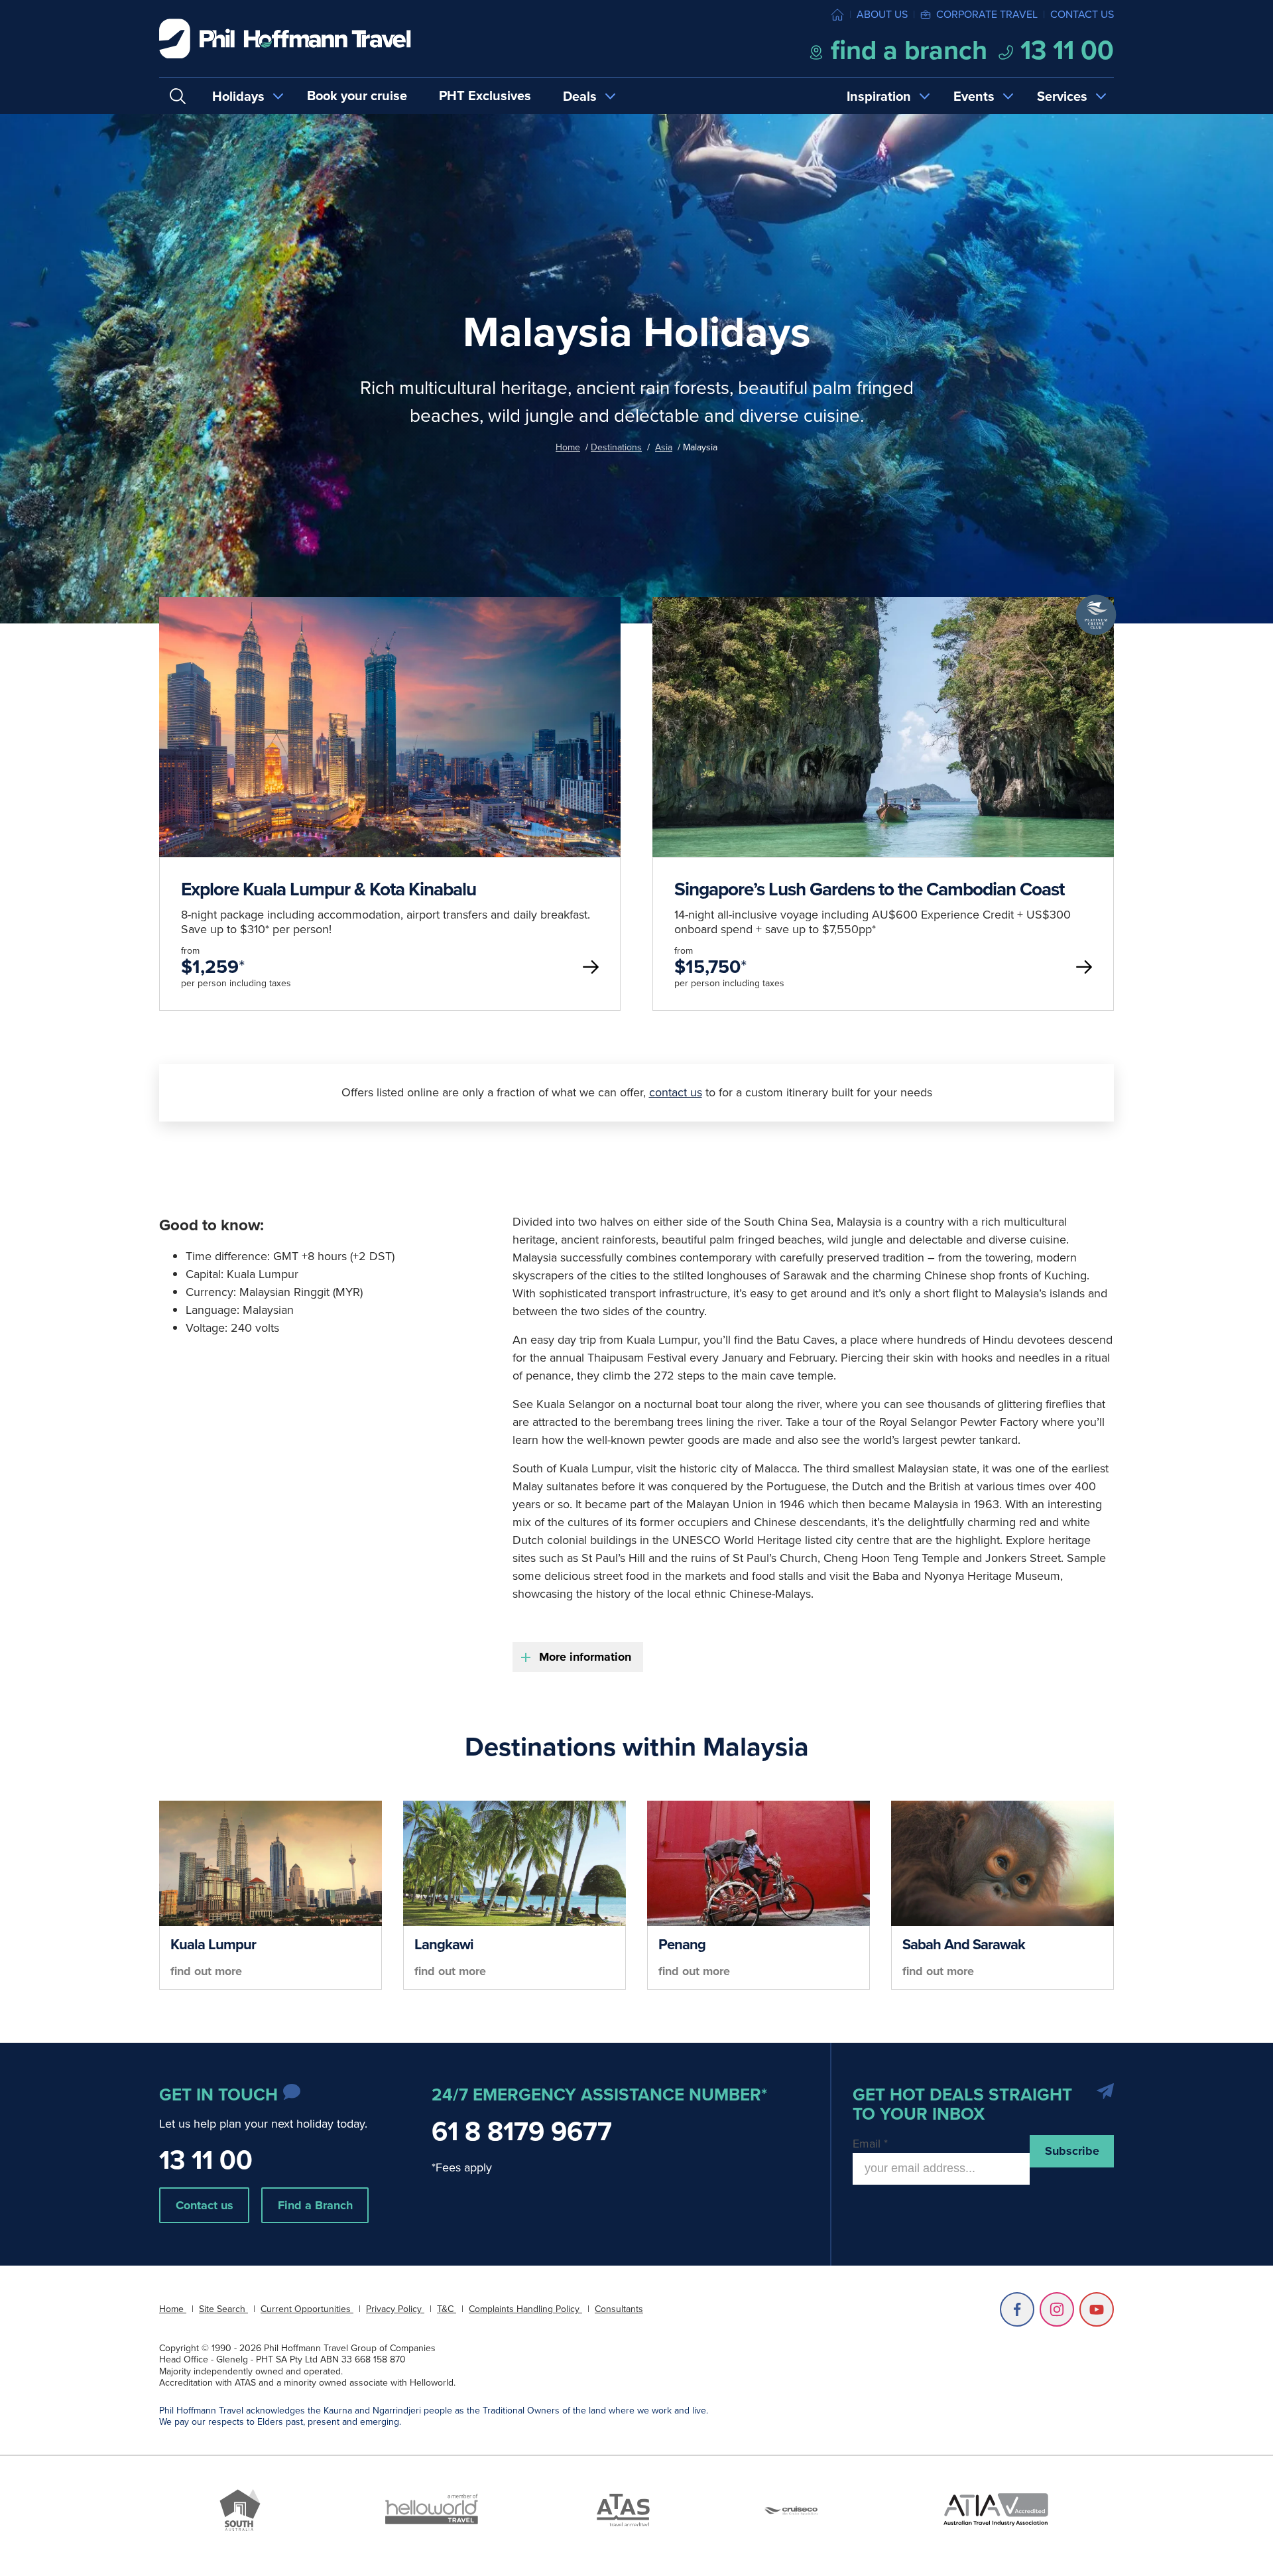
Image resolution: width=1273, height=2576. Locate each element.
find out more (390, 848)
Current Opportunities (307, 2309)
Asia (664, 447)
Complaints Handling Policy (525, 2309)
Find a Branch (315, 2205)
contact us (676, 1092)
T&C (447, 2309)
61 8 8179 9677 (522, 2131)
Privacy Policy (395, 2309)
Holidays (238, 96)
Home (568, 447)
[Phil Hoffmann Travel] (285, 39)
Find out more (206, 1971)
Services (1062, 96)
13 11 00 (1064, 50)
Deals (580, 96)
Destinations (616, 447)
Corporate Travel (987, 14)
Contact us (1082, 14)
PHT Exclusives (485, 96)
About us (882, 14)
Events (974, 96)
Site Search (223, 2309)
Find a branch (906, 50)
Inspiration (879, 96)
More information (585, 1657)
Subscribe (1072, 2151)
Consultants (619, 2309)
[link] (390, 804)
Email (870, 2144)
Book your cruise (357, 96)
